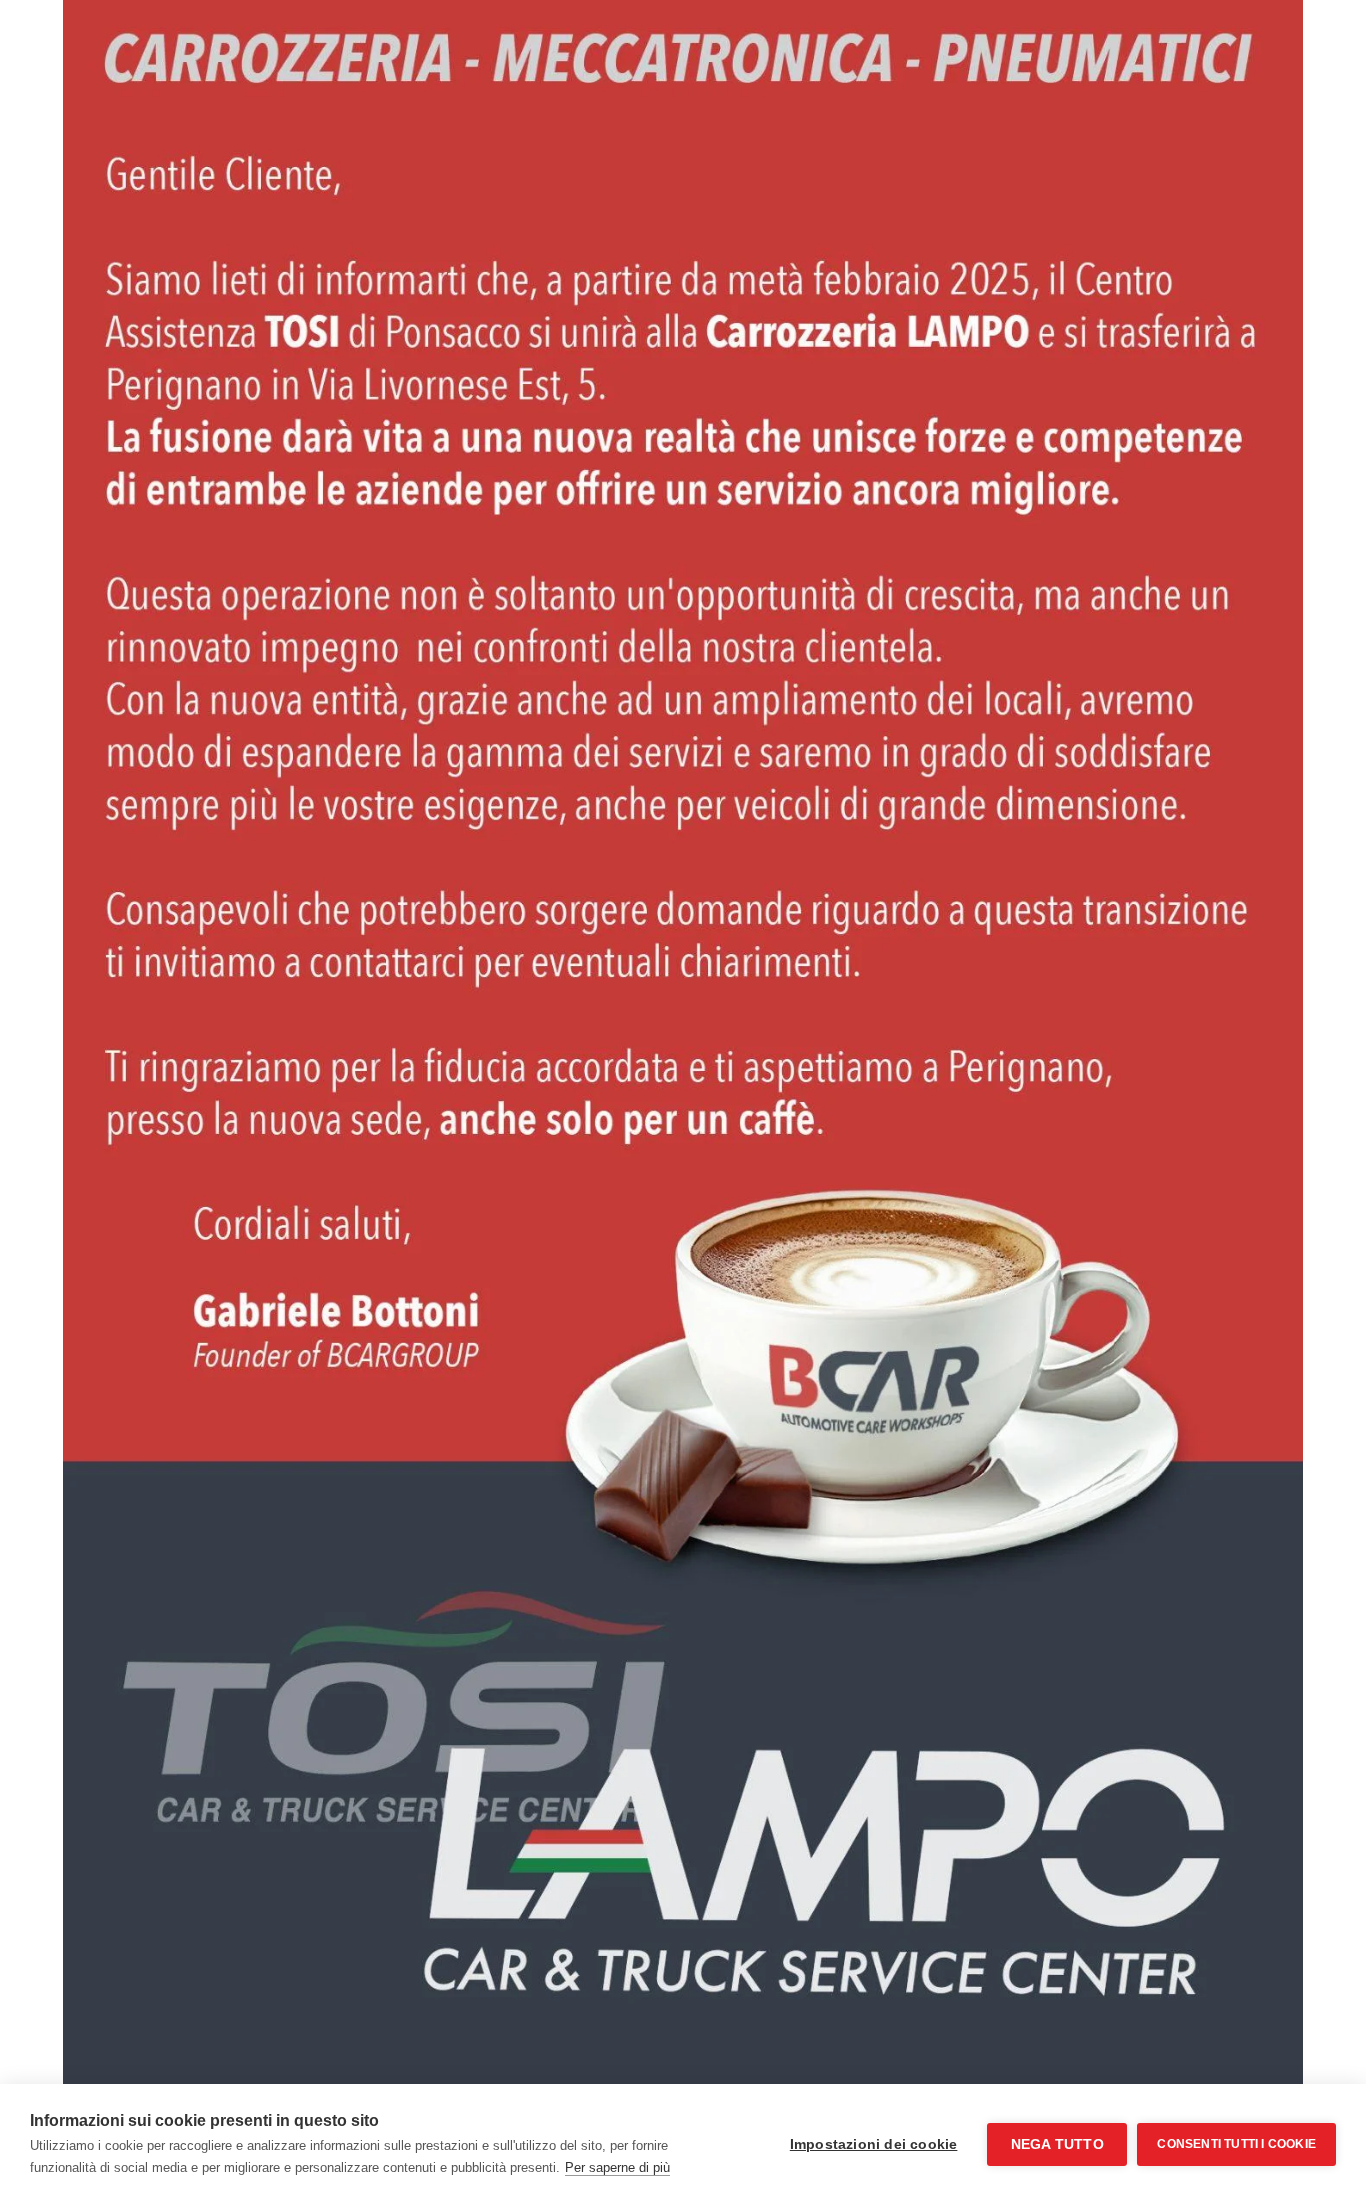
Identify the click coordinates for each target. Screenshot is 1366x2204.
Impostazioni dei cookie (874, 2144)
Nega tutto (1057, 2144)
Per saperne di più (617, 2167)
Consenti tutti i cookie (1236, 2144)
